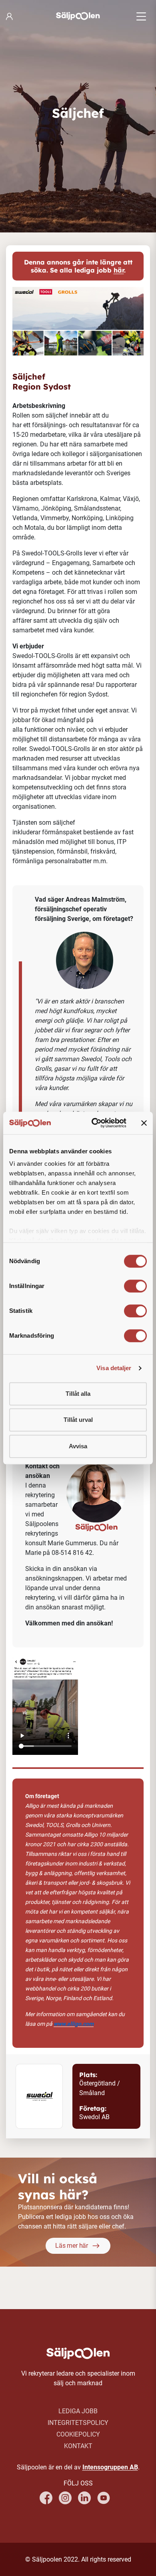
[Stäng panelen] (144, 1123)
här (119, 270)
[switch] (135, 1286)
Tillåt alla (78, 1394)
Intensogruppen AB (110, 2467)
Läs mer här (72, 2246)
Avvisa (78, 1446)
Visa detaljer (114, 1368)
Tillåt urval (78, 1420)
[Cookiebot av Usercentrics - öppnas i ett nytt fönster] (95, 1123)
